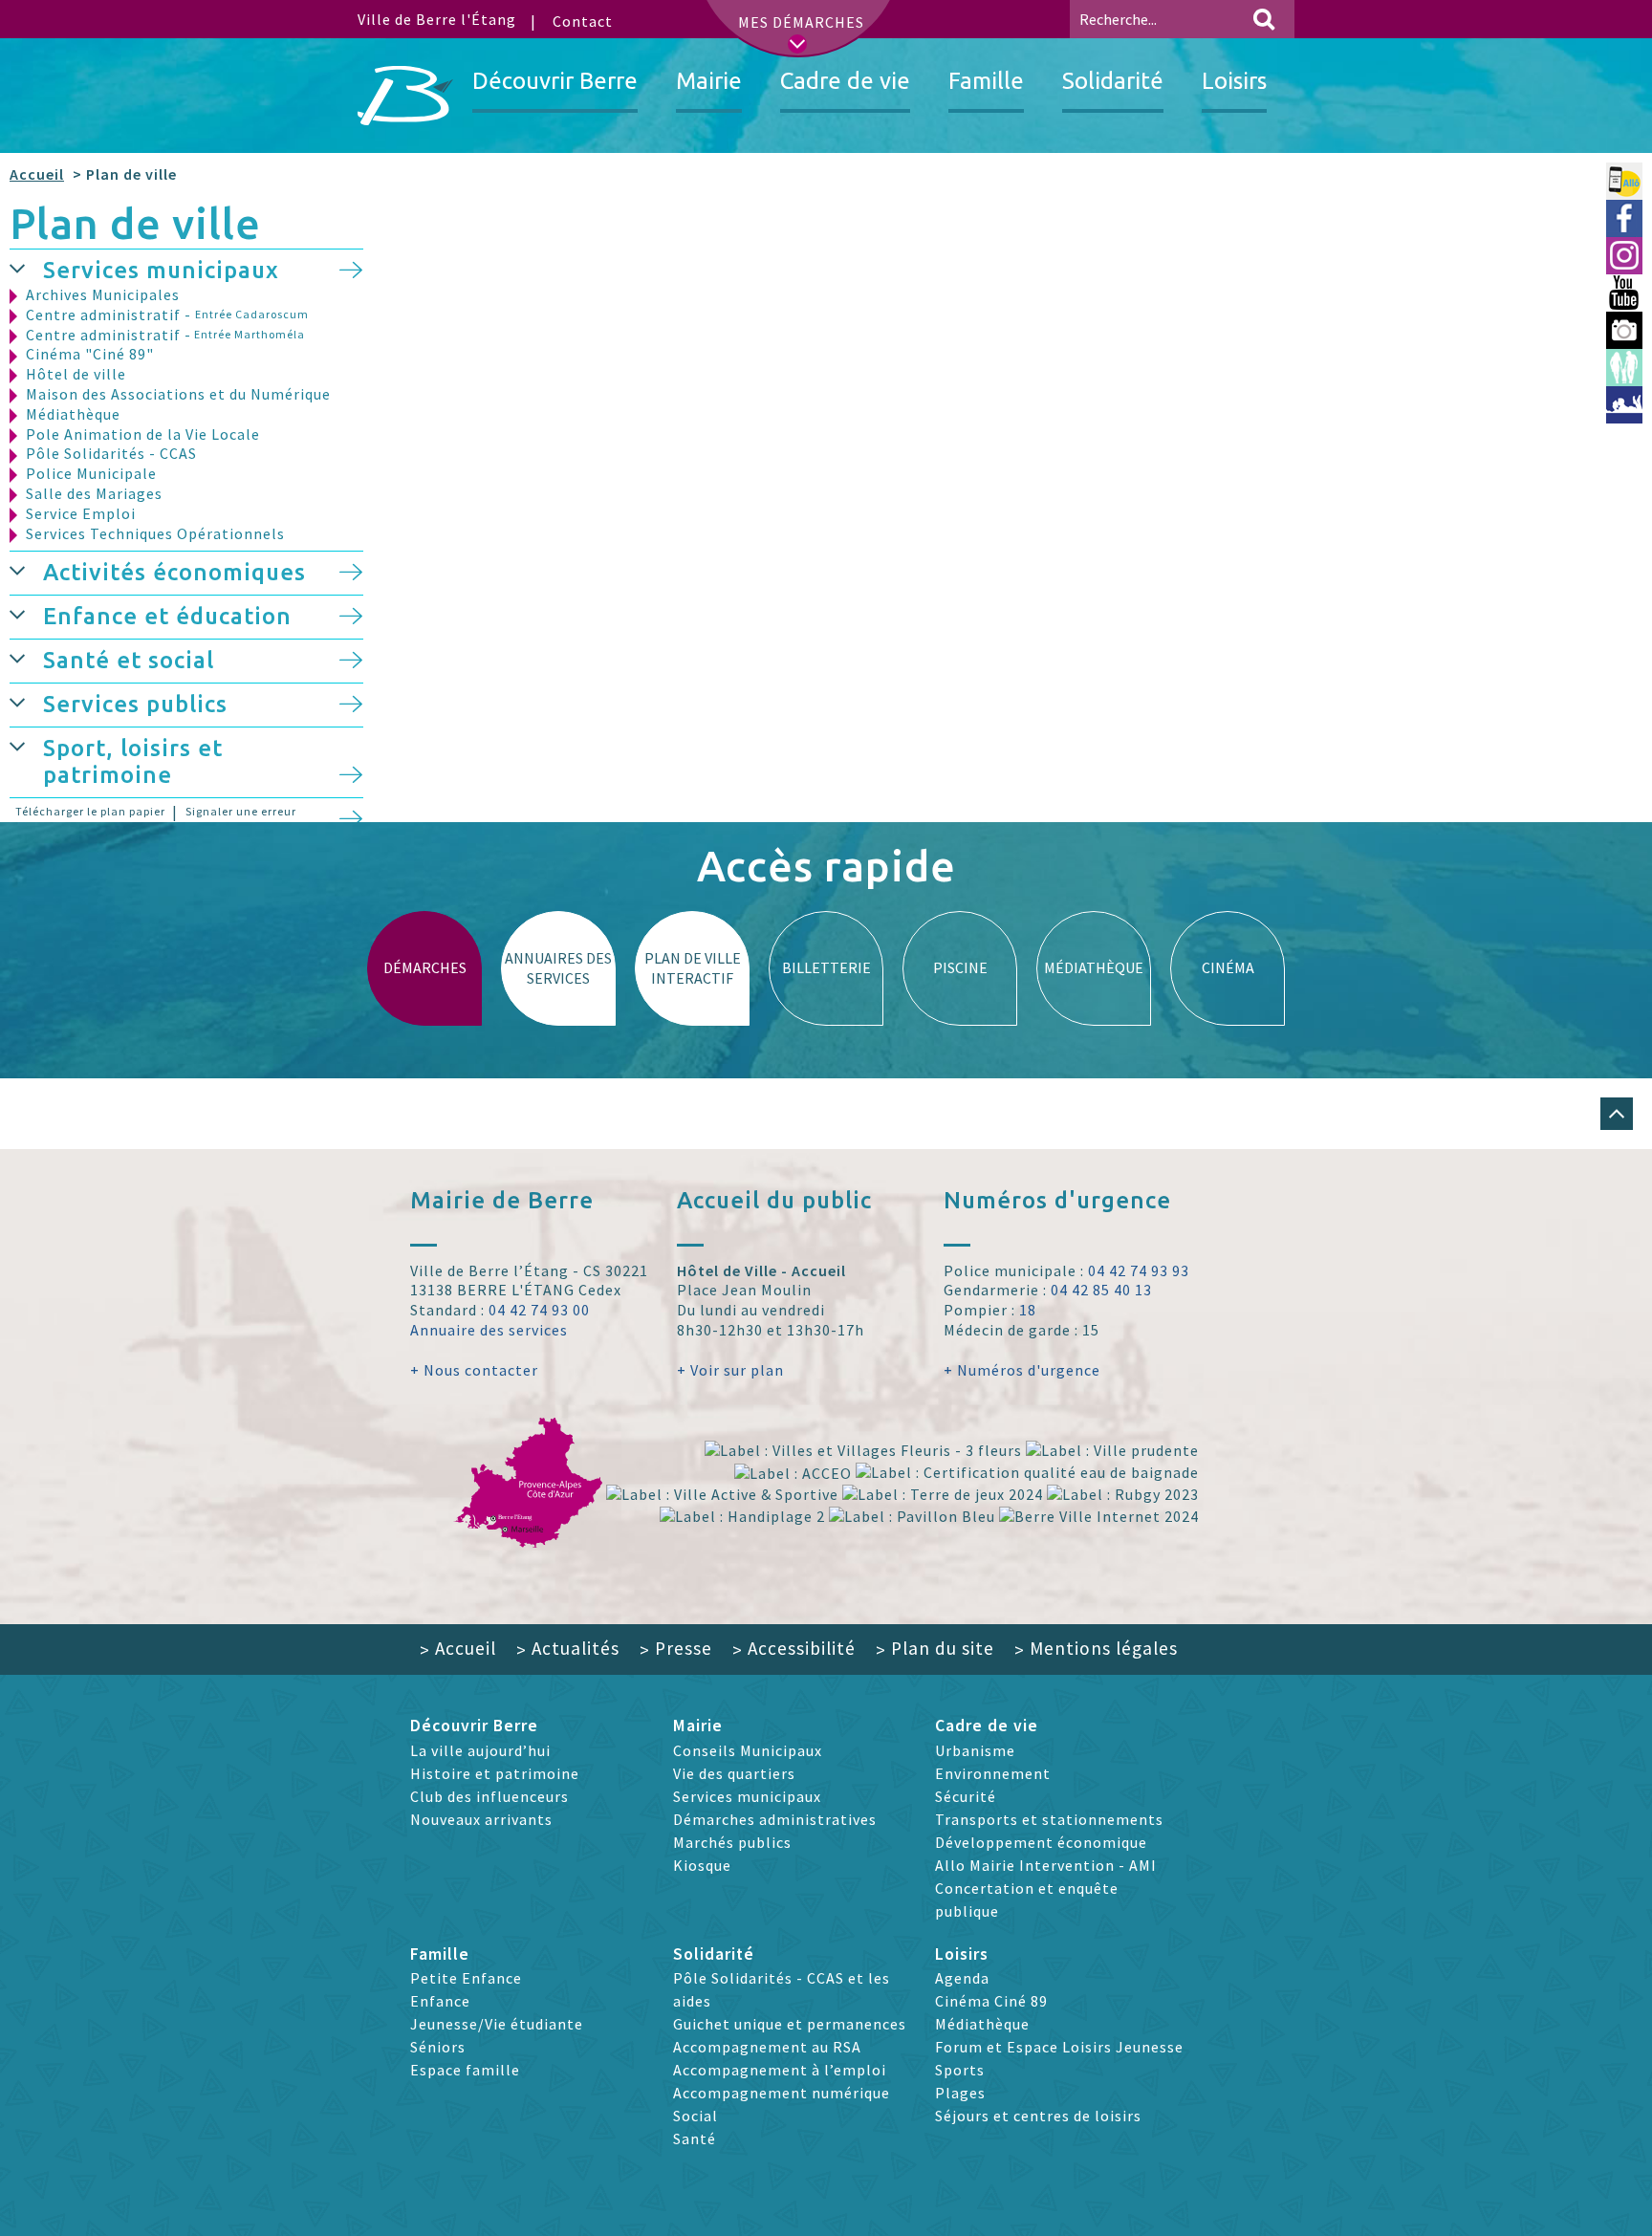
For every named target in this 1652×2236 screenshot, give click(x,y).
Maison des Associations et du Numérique (178, 394)
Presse (676, 1648)
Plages (960, 2093)
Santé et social (129, 660)
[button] (26, 267)
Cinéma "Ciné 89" (90, 354)
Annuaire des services (489, 1330)
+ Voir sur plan (730, 1370)
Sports (960, 2070)
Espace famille (465, 2070)
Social (696, 2116)
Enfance (440, 2001)
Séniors (438, 2047)
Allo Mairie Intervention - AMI (1046, 1865)
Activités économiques (174, 572)
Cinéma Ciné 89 (991, 2001)
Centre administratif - (167, 315)
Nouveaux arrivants (481, 1819)
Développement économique (1041, 1842)
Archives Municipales (103, 294)
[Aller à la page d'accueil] (405, 96)
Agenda (962, 1978)
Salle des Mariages (94, 493)
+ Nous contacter (474, 1370)
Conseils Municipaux (748, 1750)
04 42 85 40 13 (1101, 1290)
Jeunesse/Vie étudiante (497, 2024)
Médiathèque (73, 414)
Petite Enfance (466, 1978)
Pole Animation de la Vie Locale (143, 434)
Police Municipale (91, 473)
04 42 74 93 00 (539, 1310)
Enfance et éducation (167, 616)
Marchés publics (732, 1842)
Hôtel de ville (76, 374)
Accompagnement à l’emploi (780, 2070)
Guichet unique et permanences (790, 2024)
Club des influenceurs (489, 1796)
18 (1028, 1310)
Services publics (135, 704)
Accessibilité (794, 1648)
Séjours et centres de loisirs (1038, 2116)
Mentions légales (1096, 1648)
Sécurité (966, 1796)
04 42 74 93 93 (1139, 1270)
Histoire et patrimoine (495, 1773)
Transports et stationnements (1049, 1819)
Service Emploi (81, 513)
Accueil (37, 174)
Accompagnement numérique (782, 2093)
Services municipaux (161, 270)
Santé (695, 2138)
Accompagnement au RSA (767, 2047)
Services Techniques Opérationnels (155, 533)
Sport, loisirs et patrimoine (133, 762)
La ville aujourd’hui (480, 1750)
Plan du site (935, 1648)
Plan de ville (135, 223)
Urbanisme (975, 1750)
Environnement (993, 1773)
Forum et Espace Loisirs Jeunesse (1059, 2047)
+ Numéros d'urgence (1022, 1370)
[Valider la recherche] (1264, 19)
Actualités (568, 1648)
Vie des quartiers (734, 1773)
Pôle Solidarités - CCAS (111, 453)
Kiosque (702, 1865)
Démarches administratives (775, 1819)
